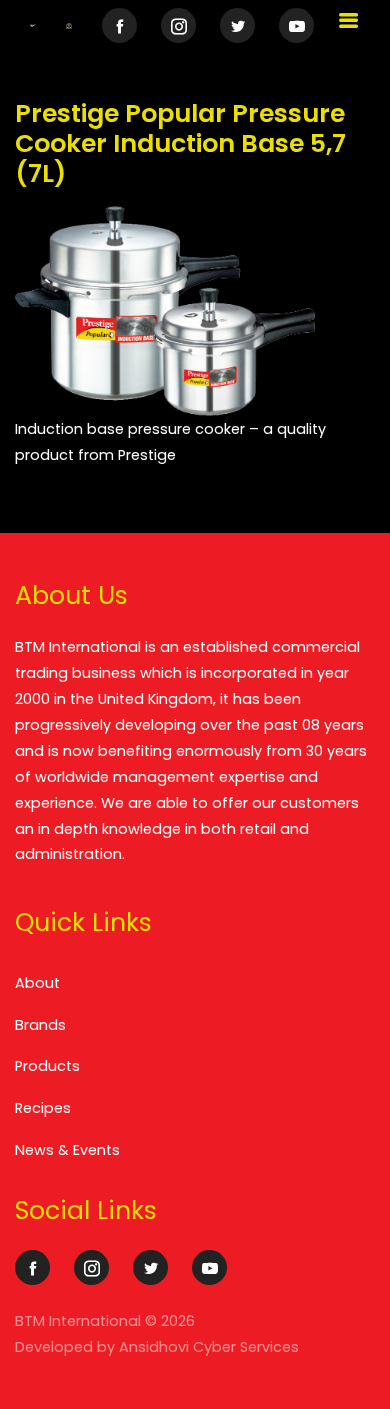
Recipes (43, 1108)
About (37, 983)
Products (47, 1066)
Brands (40, 1025)
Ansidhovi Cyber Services (209, 1347)
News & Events (67, 1150)
